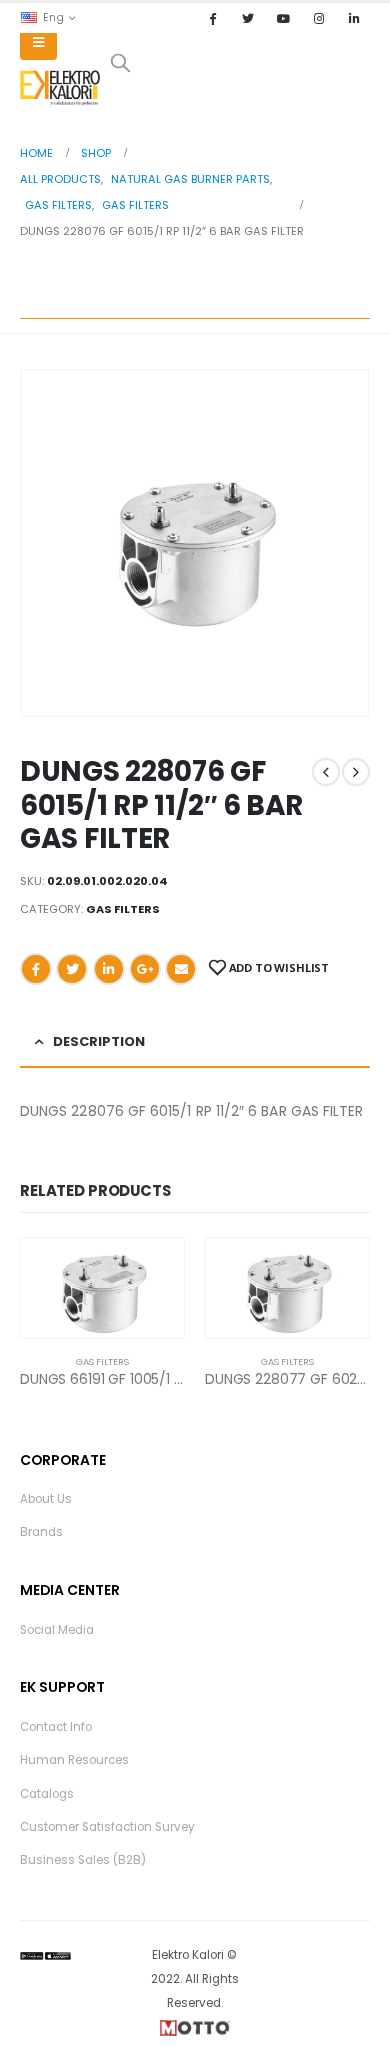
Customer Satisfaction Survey (107, 1827)
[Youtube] (283, 18)
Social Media (57, 1630)
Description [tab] (99, 1041)
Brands (41, 1532)
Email (181, 969)
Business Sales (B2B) (83, 1860)
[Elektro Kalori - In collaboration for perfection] (60, 88)
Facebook (36, 969)
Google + (145, 969)
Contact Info (56, 1727)
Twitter (72, 969)
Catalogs (47, 1794)
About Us (46, 1499)
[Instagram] (319, 18)
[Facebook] (213, 18)
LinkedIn (109, 969)
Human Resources (74, 1760)
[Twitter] (248, 18)
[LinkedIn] (354, 18)
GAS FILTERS (123, 909)
